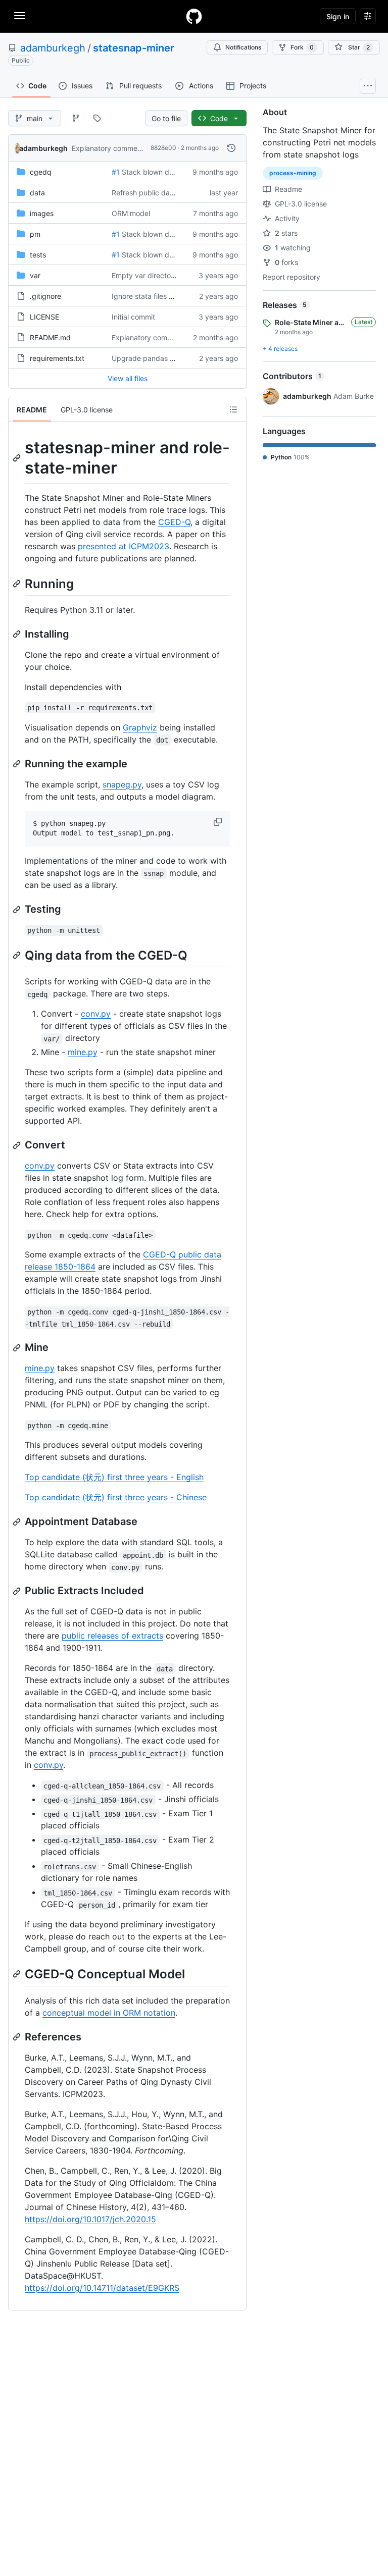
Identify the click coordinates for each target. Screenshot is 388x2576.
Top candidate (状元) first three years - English (114, 1477)
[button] (219, 822)
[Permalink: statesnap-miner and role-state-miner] (18, 458)
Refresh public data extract (157, 193)
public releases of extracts (112, 1636)
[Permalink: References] (18, 2037)
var (35, 275)
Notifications (243, 47)
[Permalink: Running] (18, 584)
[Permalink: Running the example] (18, 764)
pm (35, 234)
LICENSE (44, 317)
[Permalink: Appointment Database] (18, 1522)
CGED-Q (174, 522)
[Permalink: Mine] (18, 1348)
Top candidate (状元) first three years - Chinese (116, 1497)
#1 (116, 172)
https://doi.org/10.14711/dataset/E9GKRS (102, 2288)
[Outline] (233, 409)
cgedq (41, 172)
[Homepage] (194, 16)
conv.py (96, 1014)
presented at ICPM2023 (124, 546)
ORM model (131, 213)
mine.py (83, 1052)
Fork (302, 47)
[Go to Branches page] (76, 118)
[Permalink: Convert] (18, 1145)
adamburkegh (53, 48)
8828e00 (163, 148)
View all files (128, 378)
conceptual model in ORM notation (109, 2013)
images (42, 213)
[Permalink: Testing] (18, 910)
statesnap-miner (134, 48)
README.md (50, 337)
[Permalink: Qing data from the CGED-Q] (18, 955)
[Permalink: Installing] (18, 634)
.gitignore (45, 296)
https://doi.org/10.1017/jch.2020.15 (90, 2219)
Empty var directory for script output (172, 275)
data (37, 193)
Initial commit (133, 317)
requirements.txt (57, 358)
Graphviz (140, 727)
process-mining (293, 173)
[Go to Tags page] (97, 118)
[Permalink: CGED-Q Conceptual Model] (18, 1974)
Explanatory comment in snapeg (125, 148)
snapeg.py (122, 784)
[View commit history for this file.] (231, 148)
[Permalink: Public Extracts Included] (18, 1591)
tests (38, 255)
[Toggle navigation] (20, 16)
